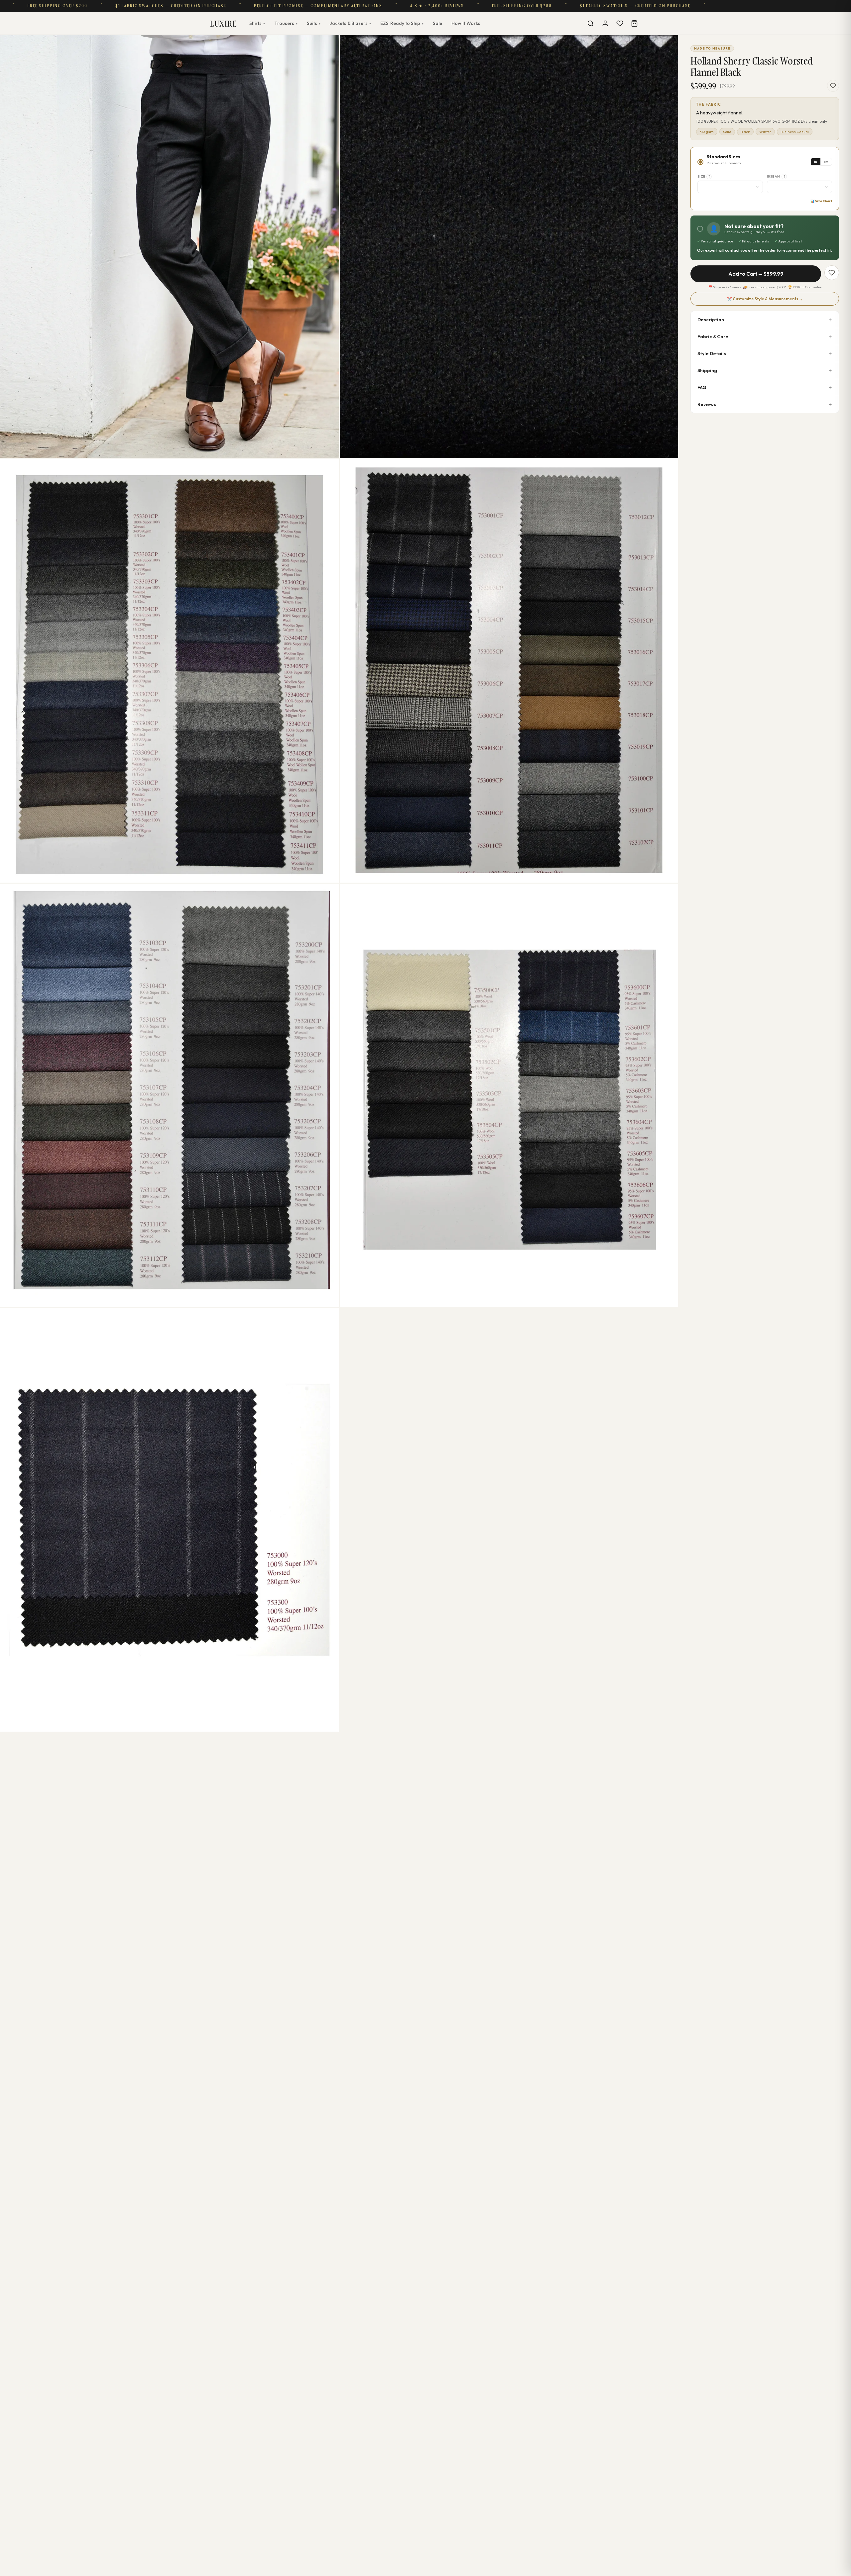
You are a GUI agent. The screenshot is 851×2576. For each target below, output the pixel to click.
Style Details (712, 354)
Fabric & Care (713, 337)
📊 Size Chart (821, 201)
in (816, 162)
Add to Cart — (756, 274)
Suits (314, 23)
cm (826, 162)
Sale (437, 23)
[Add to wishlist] (833, 86)
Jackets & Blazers (350, 23)
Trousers (286, 23)
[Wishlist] (620, 23)
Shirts (257, 23)
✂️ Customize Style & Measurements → (765, 299)
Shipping (707, 370)
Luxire (223, 23)
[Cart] (634, 23)
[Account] (605, 23)
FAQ (702, 387)
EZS (402, 23)
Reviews (707, 404)
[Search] (590, 23)
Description (711, 320)
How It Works (466, 23)
